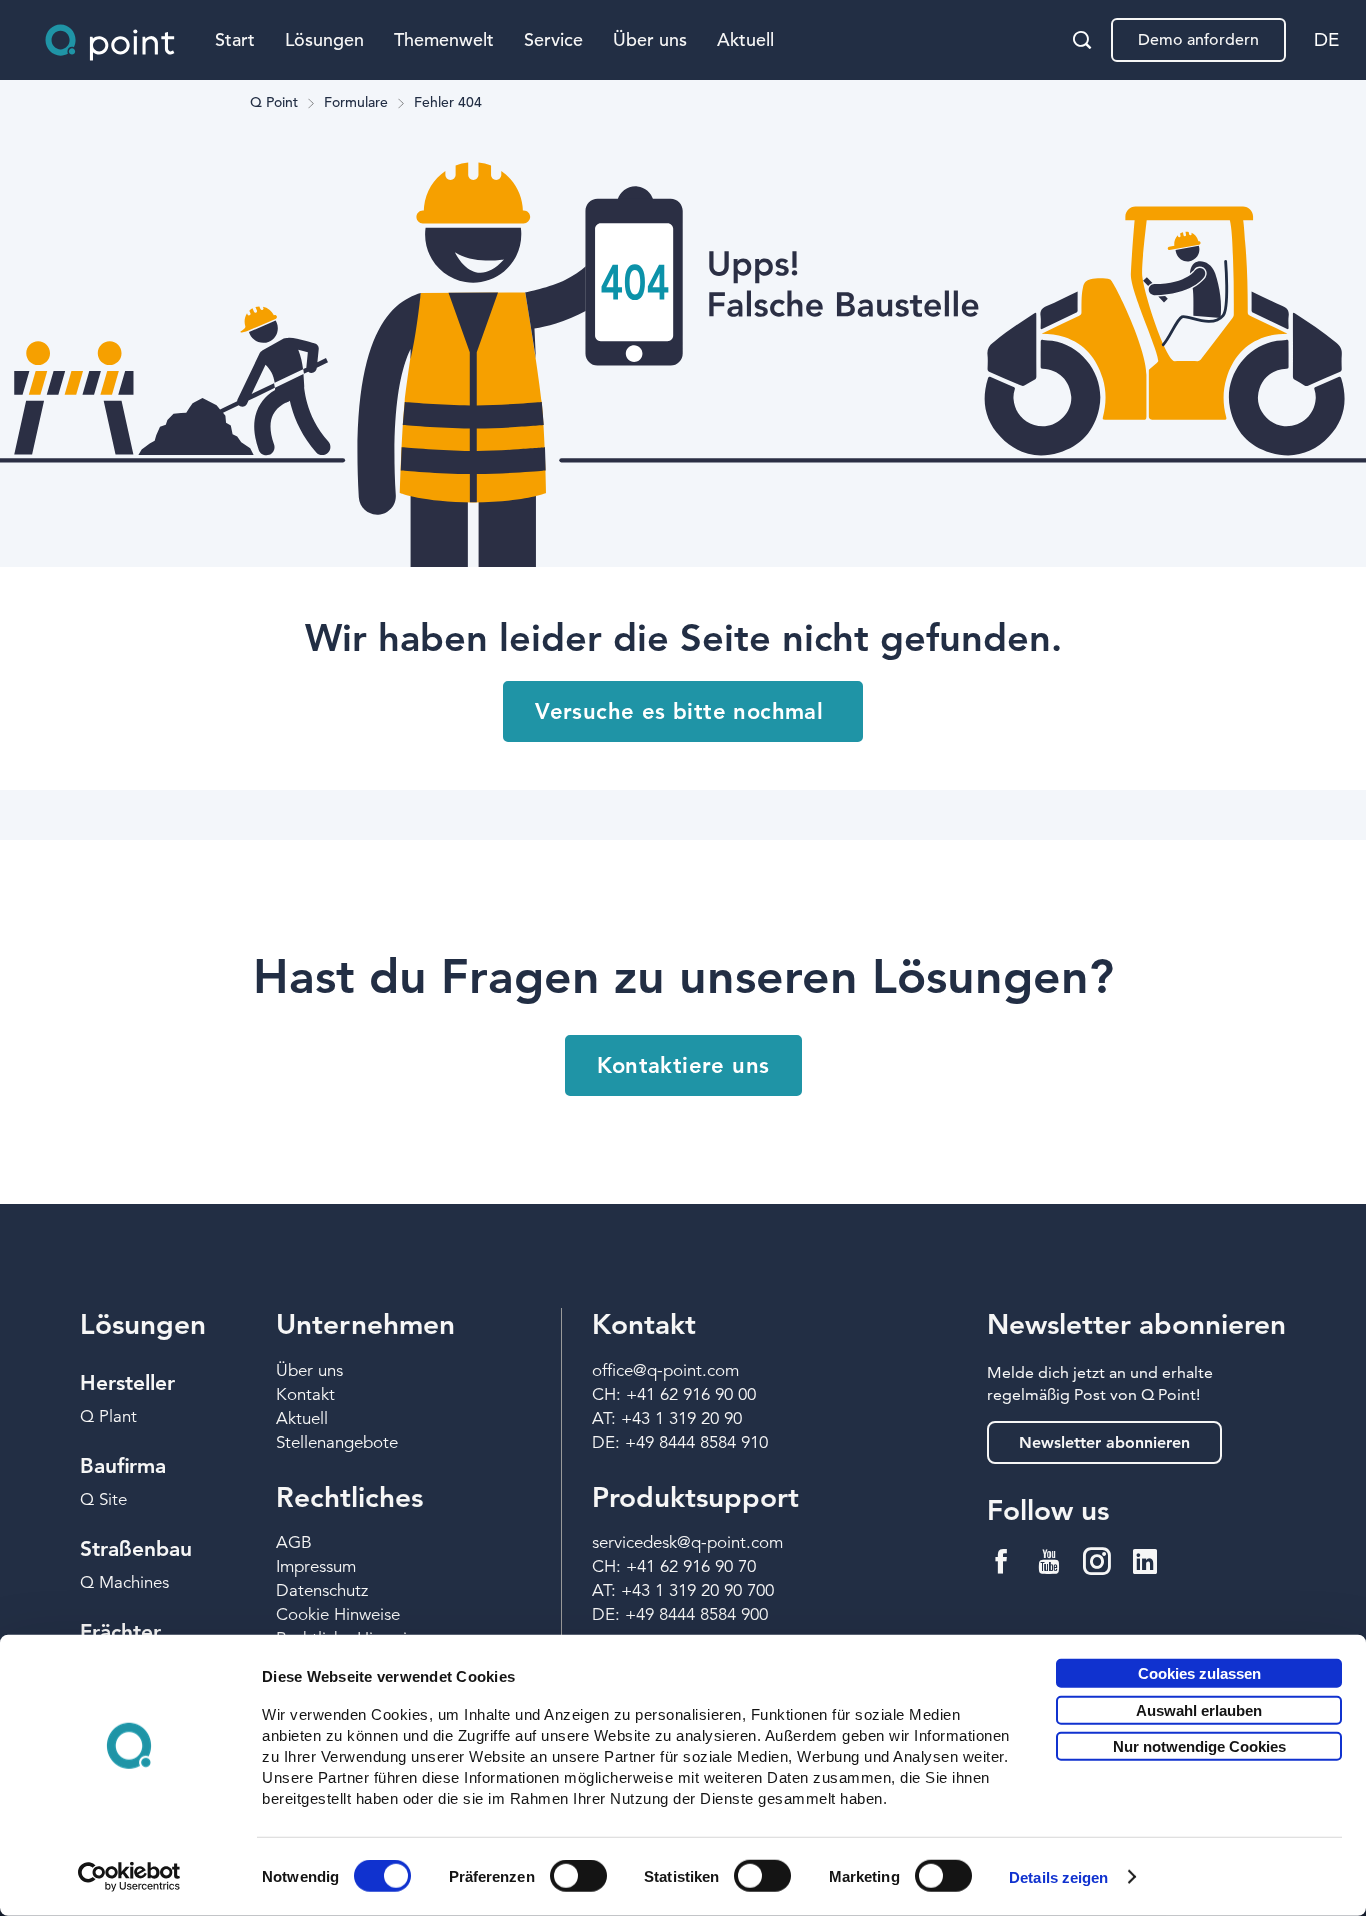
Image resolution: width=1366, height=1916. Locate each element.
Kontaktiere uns (683, 1065)
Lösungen (324, 39)
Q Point (274, 103)
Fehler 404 (448, 103)
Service (553, 39)
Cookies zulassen (1199, 1673)
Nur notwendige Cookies (1199, 1746)
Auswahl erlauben (1199, 1709)
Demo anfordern (1198, 40)
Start (235, 39)
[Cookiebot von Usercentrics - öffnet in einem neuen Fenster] (129, 1877)
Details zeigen (1058, 1877)
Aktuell (745, 39)
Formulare (356, 103)
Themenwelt (444, 39)
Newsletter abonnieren (1104, 1442)
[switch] (578, 1876)
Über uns (650, 39)
